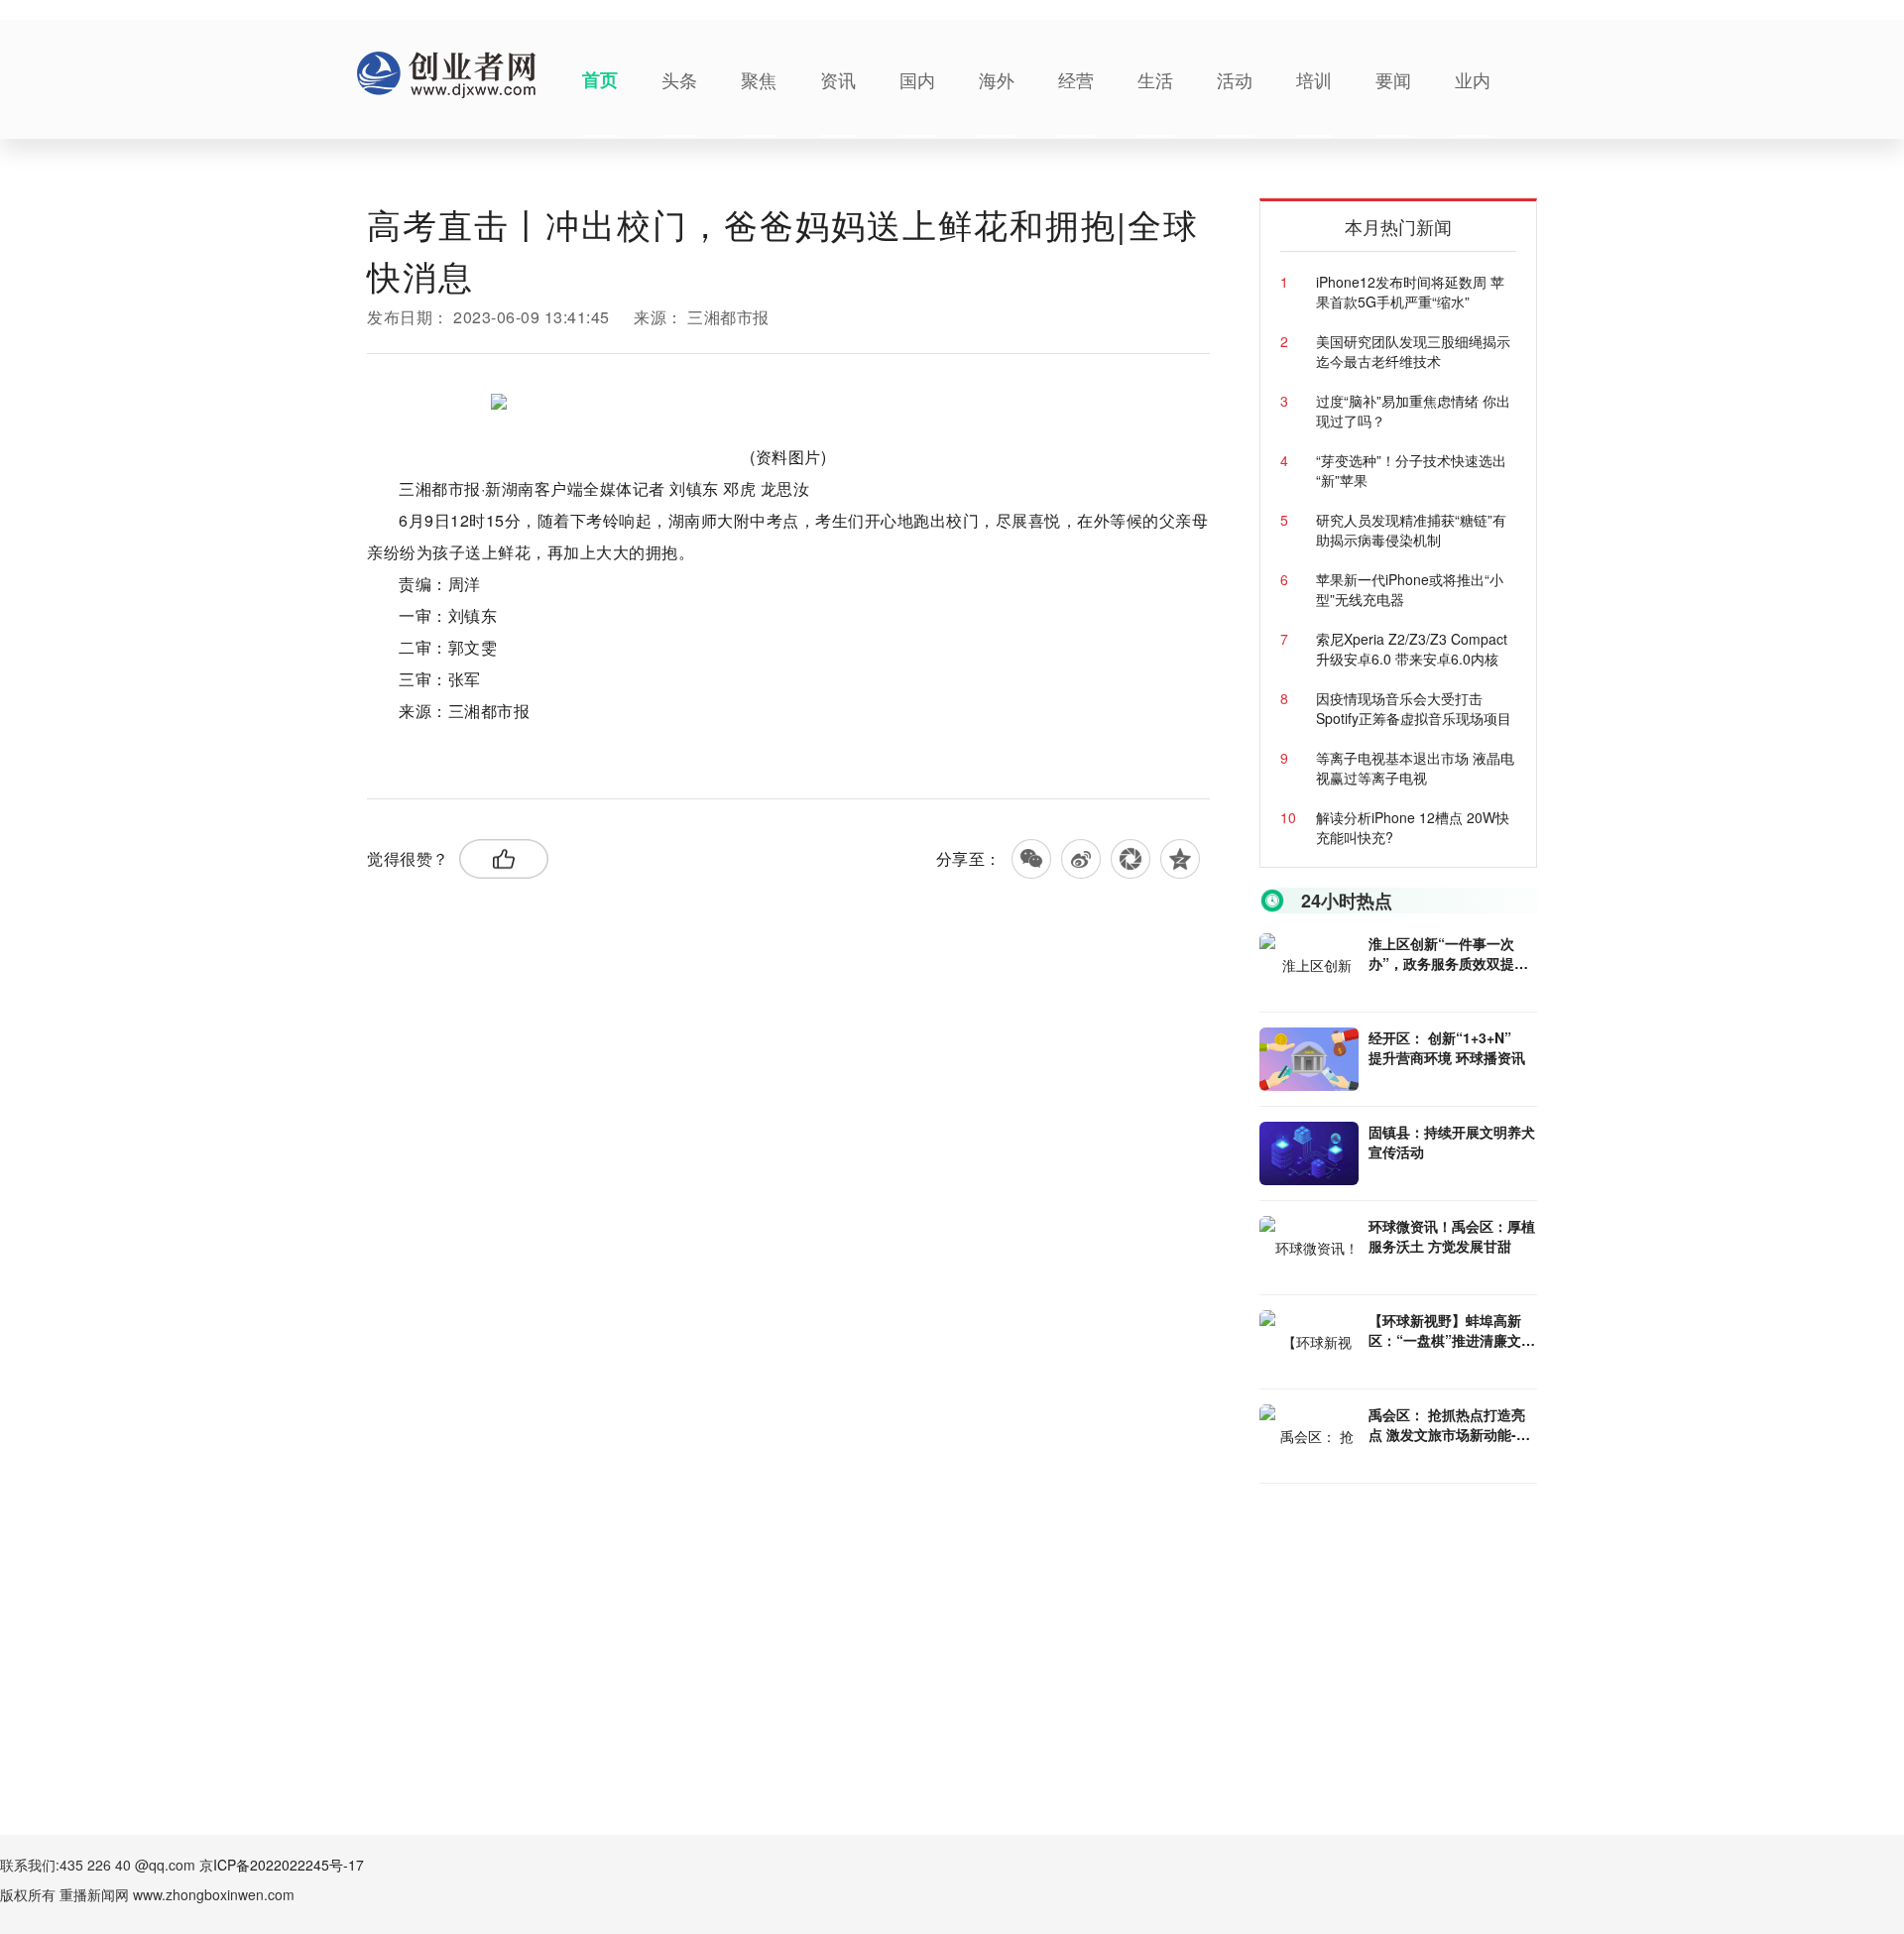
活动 (1235, 79)
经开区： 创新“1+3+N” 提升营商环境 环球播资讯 (1447, 1047)
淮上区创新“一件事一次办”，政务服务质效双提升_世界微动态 (1452, 953)
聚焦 (759, 79)
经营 (1076, 79)
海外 (997, 79)
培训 (1314, 79)
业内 (1473, 79)
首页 (600, 79)
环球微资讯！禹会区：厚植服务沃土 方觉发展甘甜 (1452, 1236)
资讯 (838, 79)
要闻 (1393, 79)
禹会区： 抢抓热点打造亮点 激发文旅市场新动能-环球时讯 (1449, 1424)
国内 (917, 79)
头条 (679, 79)
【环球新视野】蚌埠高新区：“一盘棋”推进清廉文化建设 (1452, 1330)
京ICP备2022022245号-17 (282, 1865)
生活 (1155, 79)
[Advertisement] (1408, 1628)
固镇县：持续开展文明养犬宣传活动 (1452, 1142)
